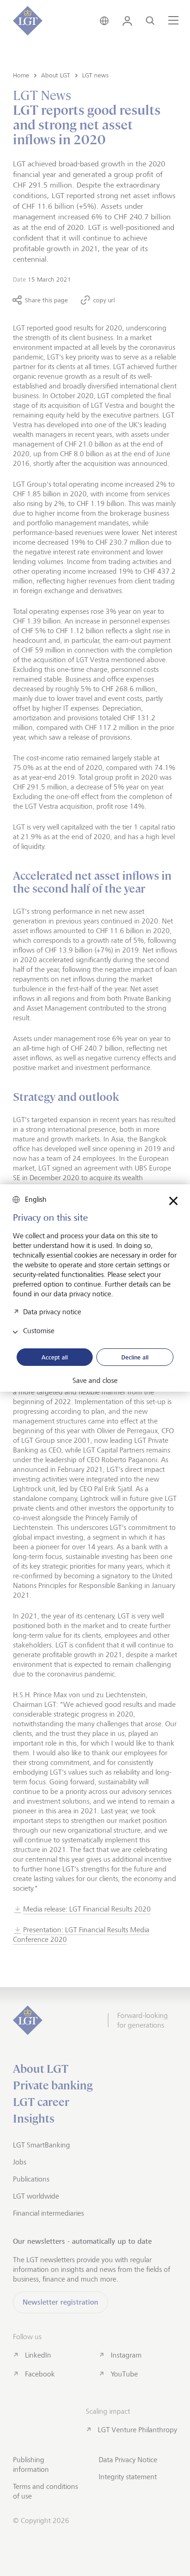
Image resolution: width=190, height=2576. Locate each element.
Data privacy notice (52, 1312)
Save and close (95, 1381)
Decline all (135, 1357)
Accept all (55, 1357)
